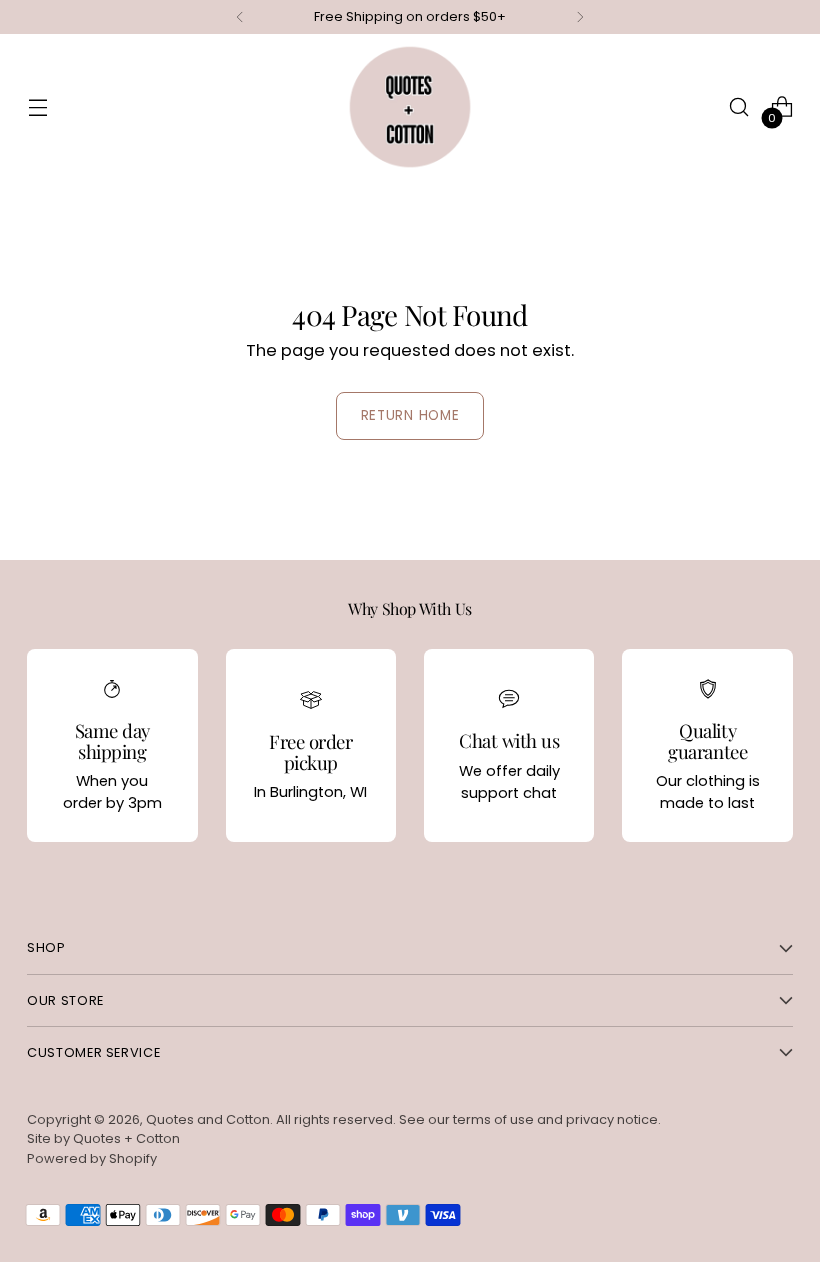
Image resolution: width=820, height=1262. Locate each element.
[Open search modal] (739, 107)
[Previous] (240, 17)
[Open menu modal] (37, 107)
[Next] (580, 17)
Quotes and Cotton (208, 1119)
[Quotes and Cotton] (410, 107)
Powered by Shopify (92, 1158)
